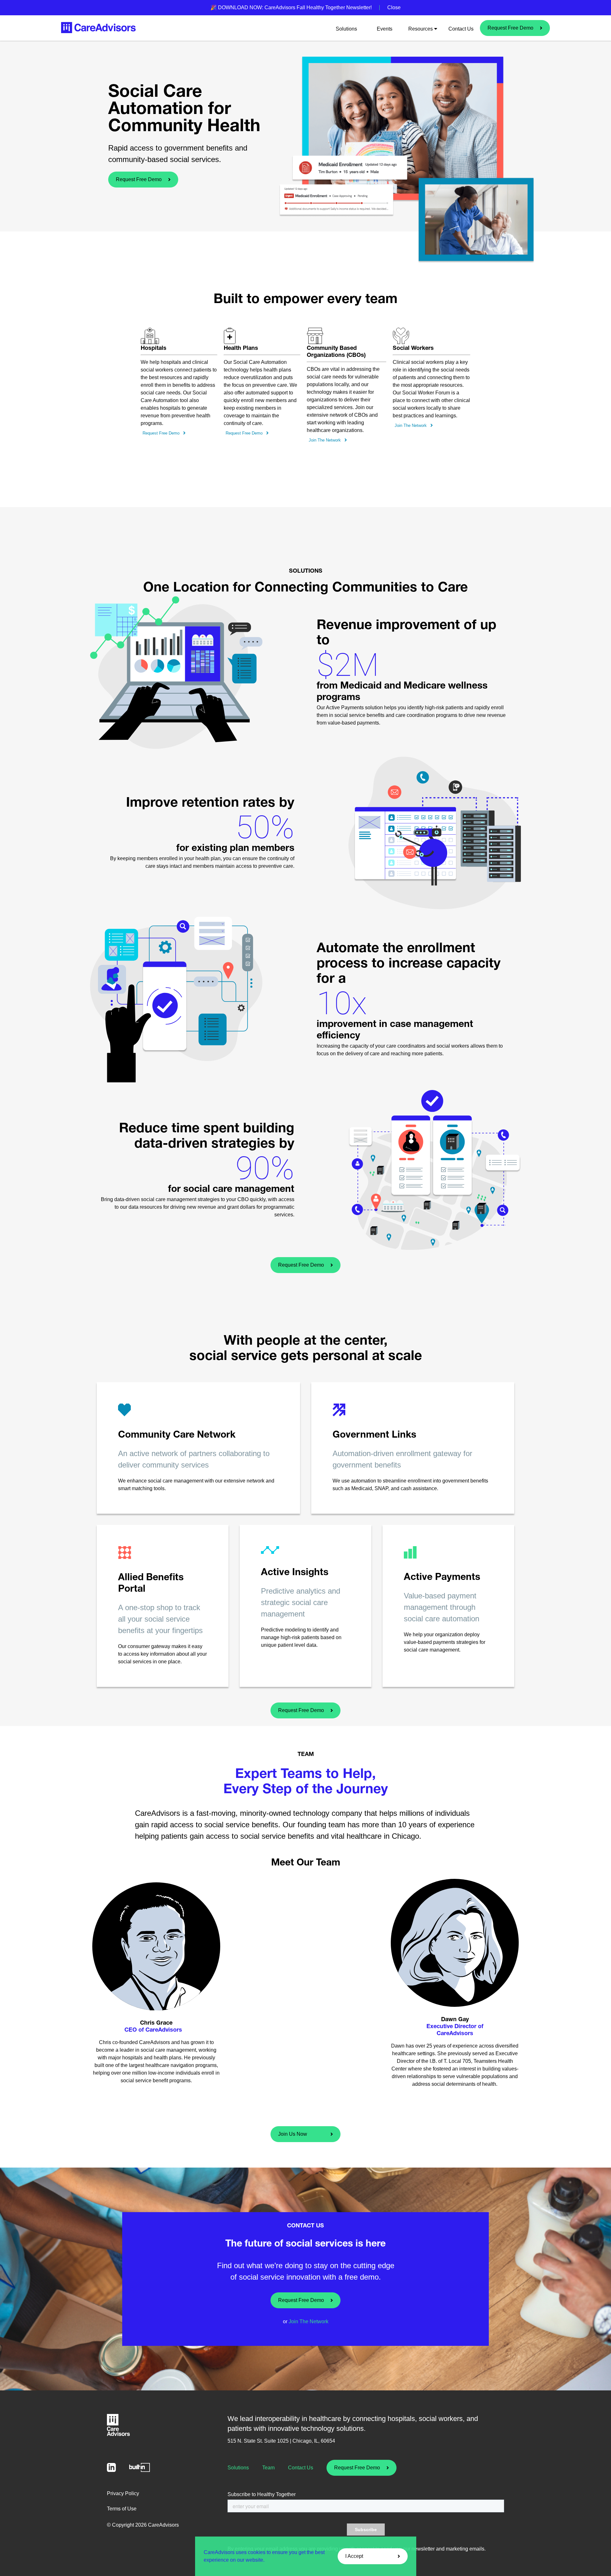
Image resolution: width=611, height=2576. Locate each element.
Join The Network (325, 440)
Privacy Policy (123, 2493)
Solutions (346, 29)
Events (385, 29)
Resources (421, 29)
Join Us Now (293, 2134)
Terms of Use (122, 2509)
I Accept (354, 2556)
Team (268, 2468)
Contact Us (461, 29)
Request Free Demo (510, 28)
